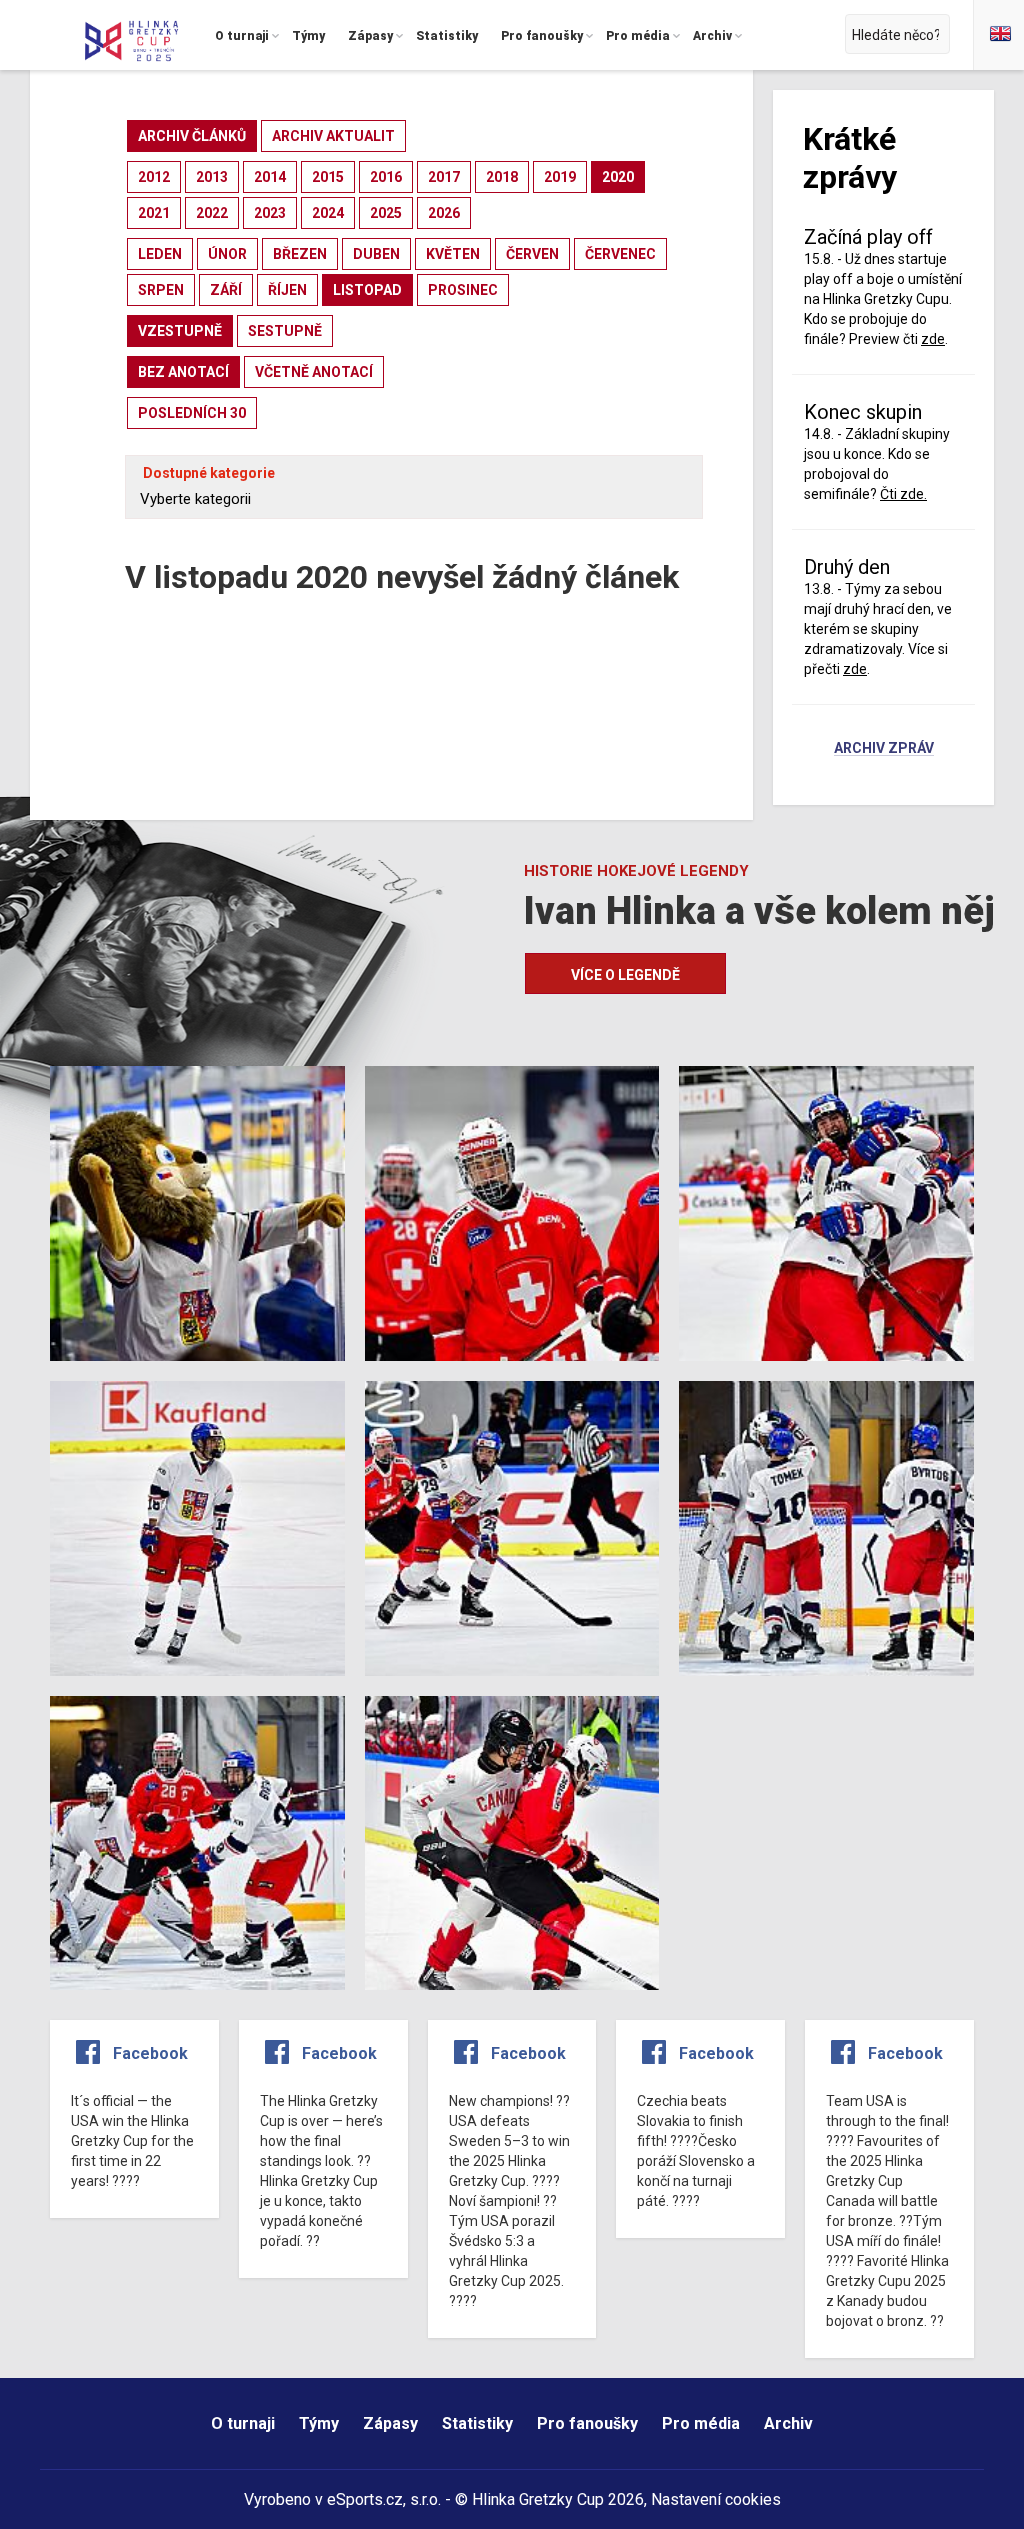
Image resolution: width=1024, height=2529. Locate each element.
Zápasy (390, 2423)
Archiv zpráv (884, 749)
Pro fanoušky (587, 2423)
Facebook (150, 2053)
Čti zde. (903, 494)
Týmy (319, 2423)
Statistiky (477, 2423)
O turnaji (243, 2423)
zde (855, 669)
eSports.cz (365, 2499)
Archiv (788, 2423)
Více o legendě (625, 975)
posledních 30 (192, 413)
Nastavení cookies (716, 2499)
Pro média (701, 2423)
